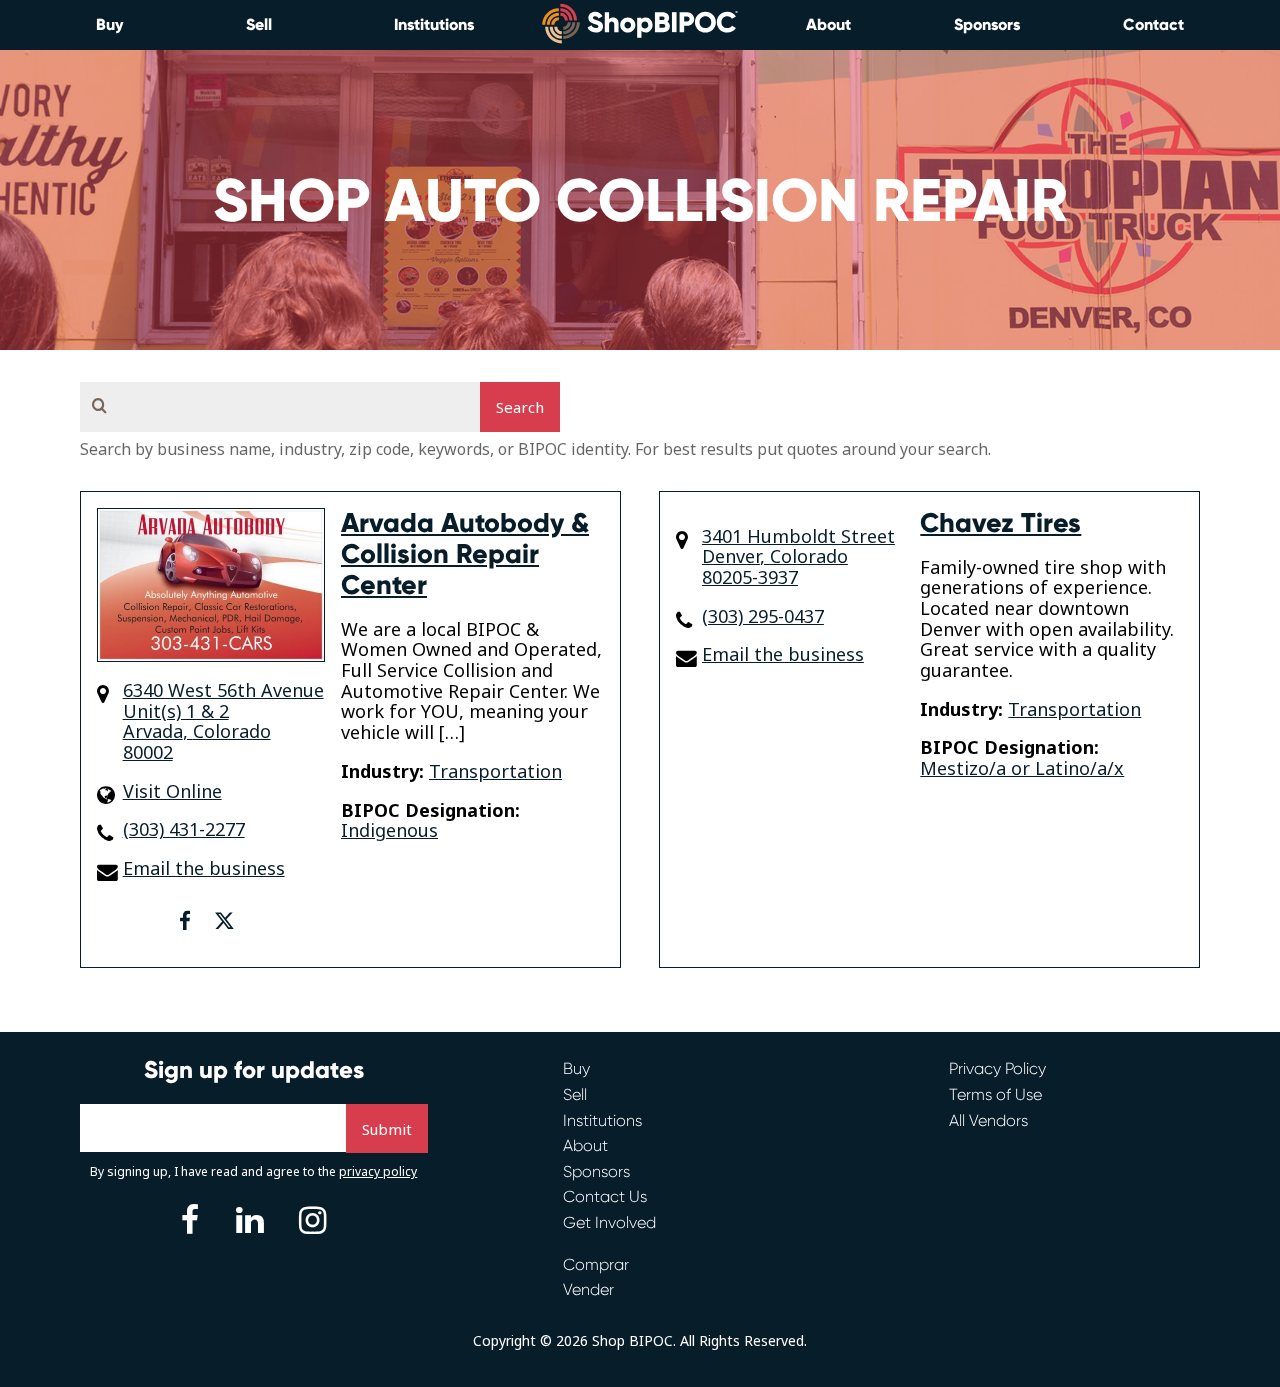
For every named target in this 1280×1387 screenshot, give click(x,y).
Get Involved (609, 1222)
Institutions (434, 24)
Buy (109, 24)
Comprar (596, 1264)
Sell (259, 24)
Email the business (204, 868)
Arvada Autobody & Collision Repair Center (465, 554)
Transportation (495, 771)
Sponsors (987, 24)
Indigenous (389, 830)
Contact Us (605, 1196)
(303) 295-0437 (763, 616)
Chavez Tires (1000, 523)
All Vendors (988, 1120)
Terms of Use (995, 1094)
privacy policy (378, 1171)
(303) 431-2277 (184, 829)
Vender (588, 1289)
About (828, 24)
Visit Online (172, 791)
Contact (1153, 24)
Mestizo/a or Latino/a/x (1022, 768)
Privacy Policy (997, 1068)
